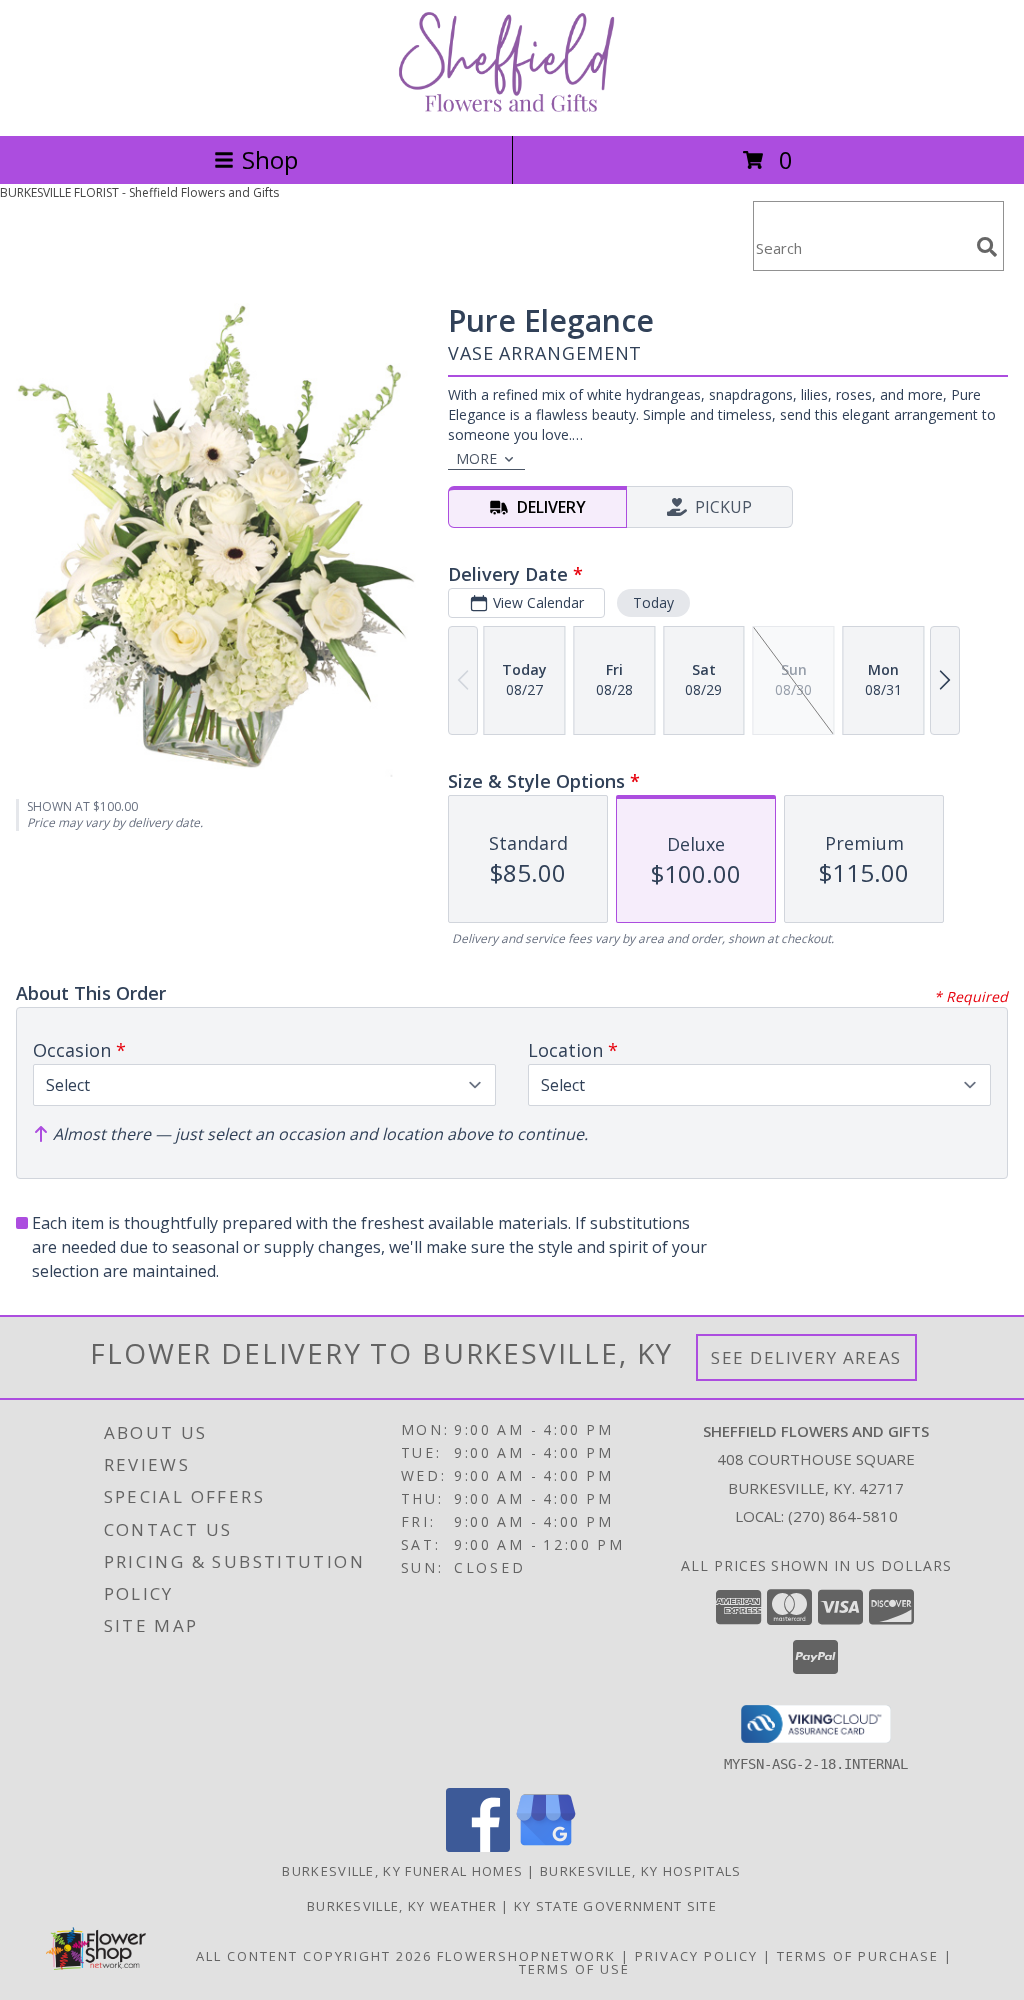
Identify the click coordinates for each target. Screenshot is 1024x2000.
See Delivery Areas (806, 1357)
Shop (270, 159)
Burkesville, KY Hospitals (641, 1871)
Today (653, 602)
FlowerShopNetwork (526, 1956)
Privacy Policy (696, 1956)
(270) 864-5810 (843, 1516)
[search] (987, 247)
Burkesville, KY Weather (402, 1906)
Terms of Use (574, 1969)
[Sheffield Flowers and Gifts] (512, 106)
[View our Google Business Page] (546, 1846)
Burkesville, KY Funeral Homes (402, 1871)
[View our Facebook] (478, 1846)
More (476, 458)
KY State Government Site (615, 1906)
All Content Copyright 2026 (314, 1956)
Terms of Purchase (858, 1956)
